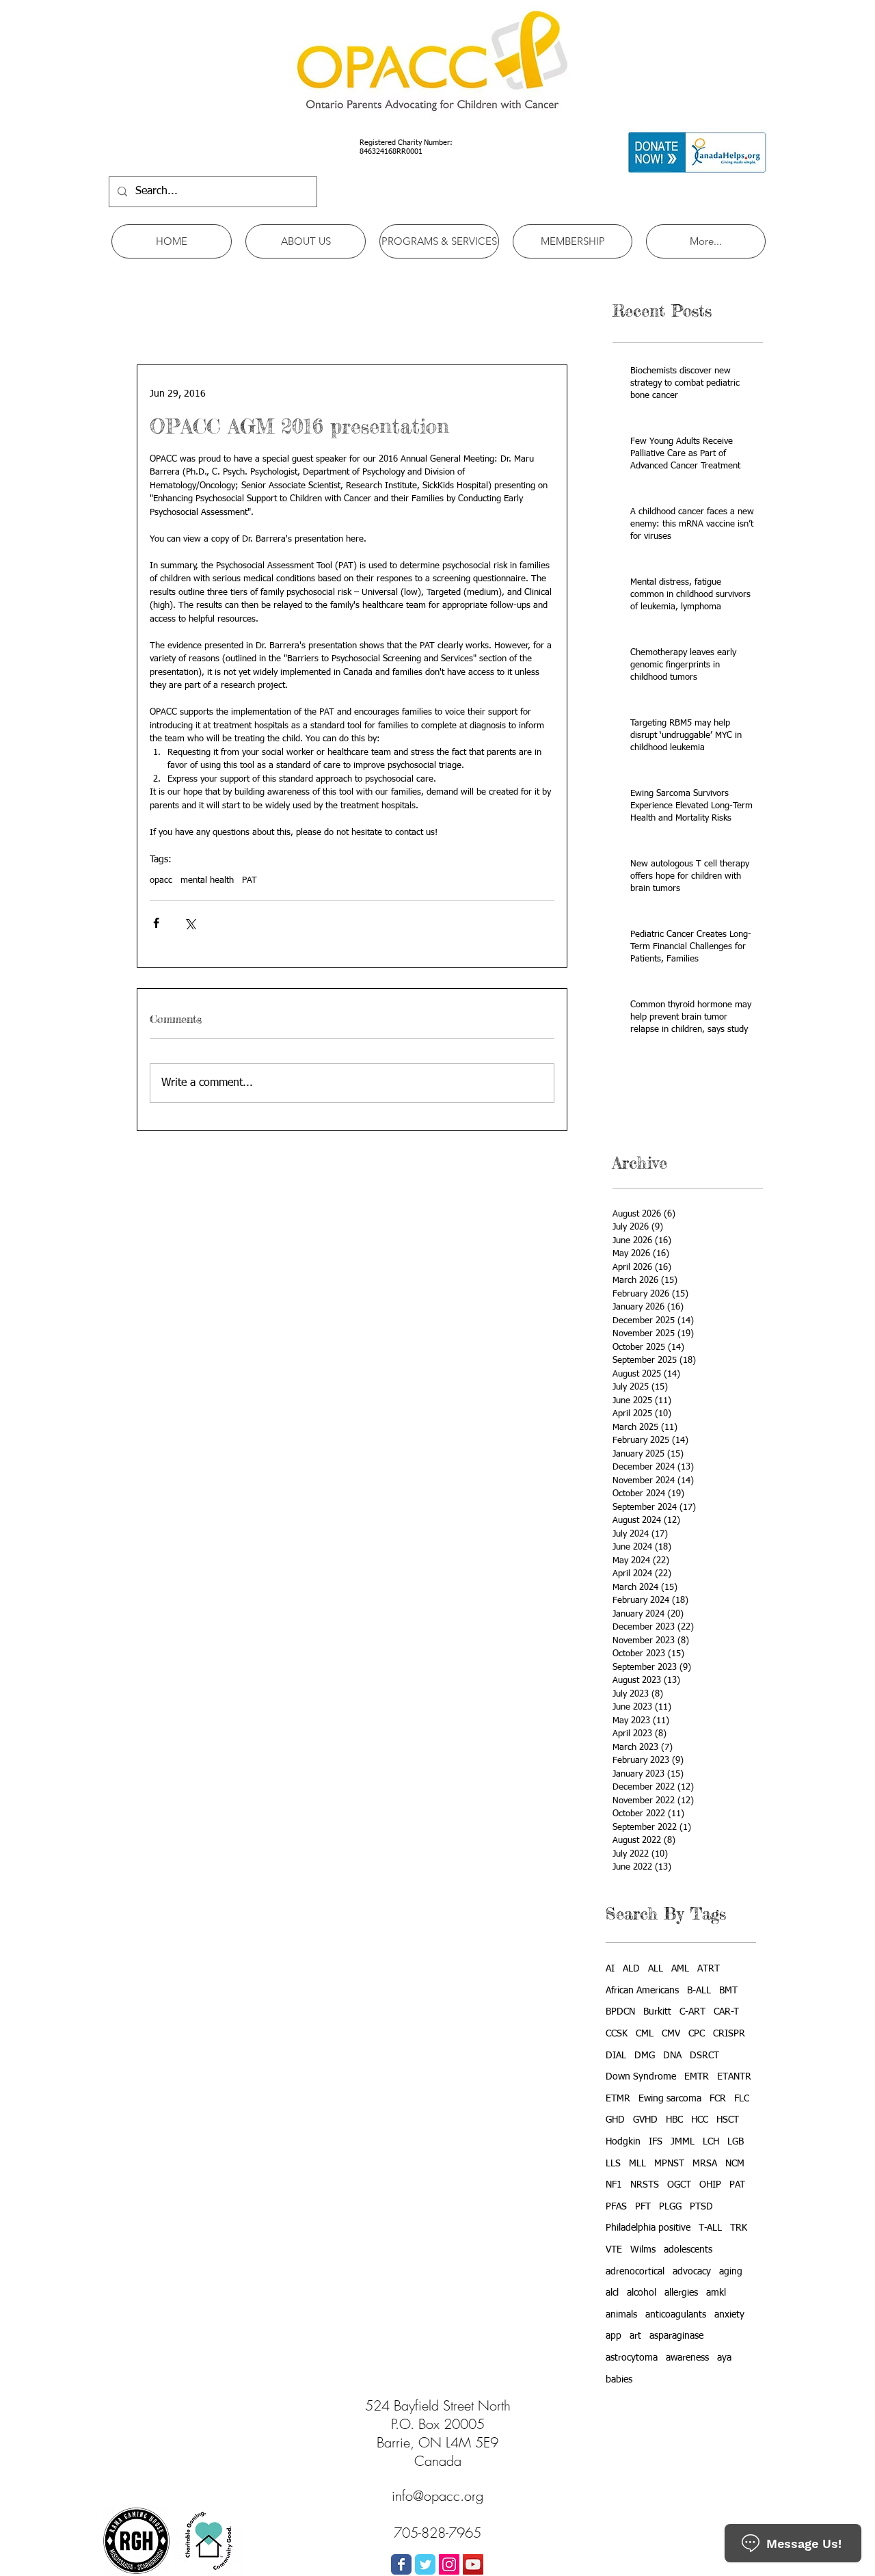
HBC (674, 2120)
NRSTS (645, 2185)
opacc (161, 880)
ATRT (709, 1969)
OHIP (710, 2185)
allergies (681, 2293)
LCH (711, 2142)
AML (680, 1969)
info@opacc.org (437, 2496)
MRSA (705, 2164)
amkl (716, 2293)
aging (731, 2272)
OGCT (679, 2185)
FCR (718, 2099)
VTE (614, 2250)
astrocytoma (632, 2358)
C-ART (692, 2012)
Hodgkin (623, 2142)
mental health (207, 880)
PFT (643, 2207)
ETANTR (734, 2077)
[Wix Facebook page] (401, 2564)
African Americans (642, 1991)
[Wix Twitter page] (425, 2564)
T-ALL (710, 2228)
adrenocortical (635, 2272)
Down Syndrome (641, 2077)
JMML (683, 2142)
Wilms (643, 2250)
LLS (613, 2164)
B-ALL (699, 1991)
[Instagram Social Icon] (449, 2564)
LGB (736, 2142)
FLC (742, 2099)
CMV (671, 2034)
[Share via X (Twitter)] (190, 923)
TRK (739, 2228)
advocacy (692, 2272)
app (614, 2336)
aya (724, 2358)
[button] (306, 241)
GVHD (645, 2120)
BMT (728, 1991)
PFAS (616, 2207)
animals (621, 2315)
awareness (687, 2358)
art (635, 2336)
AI (610, 1969)
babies (619, 2380)
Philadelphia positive (648, 2228)
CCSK (617, 2034)
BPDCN (620, 2012)
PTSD (701, 2207)
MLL (637, 2164)
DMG (645, 2056)
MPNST (669, 2164)
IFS (656, 2142)
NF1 (614, 2185)
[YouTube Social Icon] (473, 2564)
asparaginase (676, 2336)
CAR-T (726, 2012)
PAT (250, 880)
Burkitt (657, 2012)
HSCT (728, 2120)
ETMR (618, 2099)
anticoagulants (676, 2315)
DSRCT (704, 2056)
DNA (672, 2056)
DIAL (616, 2056)
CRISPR (729, 2034)
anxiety (729, 2315)
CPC (697, 2034)
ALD (631, 1969)
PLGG (670, 2207)
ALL (656, 1969)
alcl (612, 2293)
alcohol (642, 2293)
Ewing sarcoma (670, 2099)
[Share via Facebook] (156, 923)
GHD (615, 2120)
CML (645, 2034)
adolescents (688, 2250)
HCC (700, 2120)
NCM (735, 2164)
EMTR (697, 2077)
